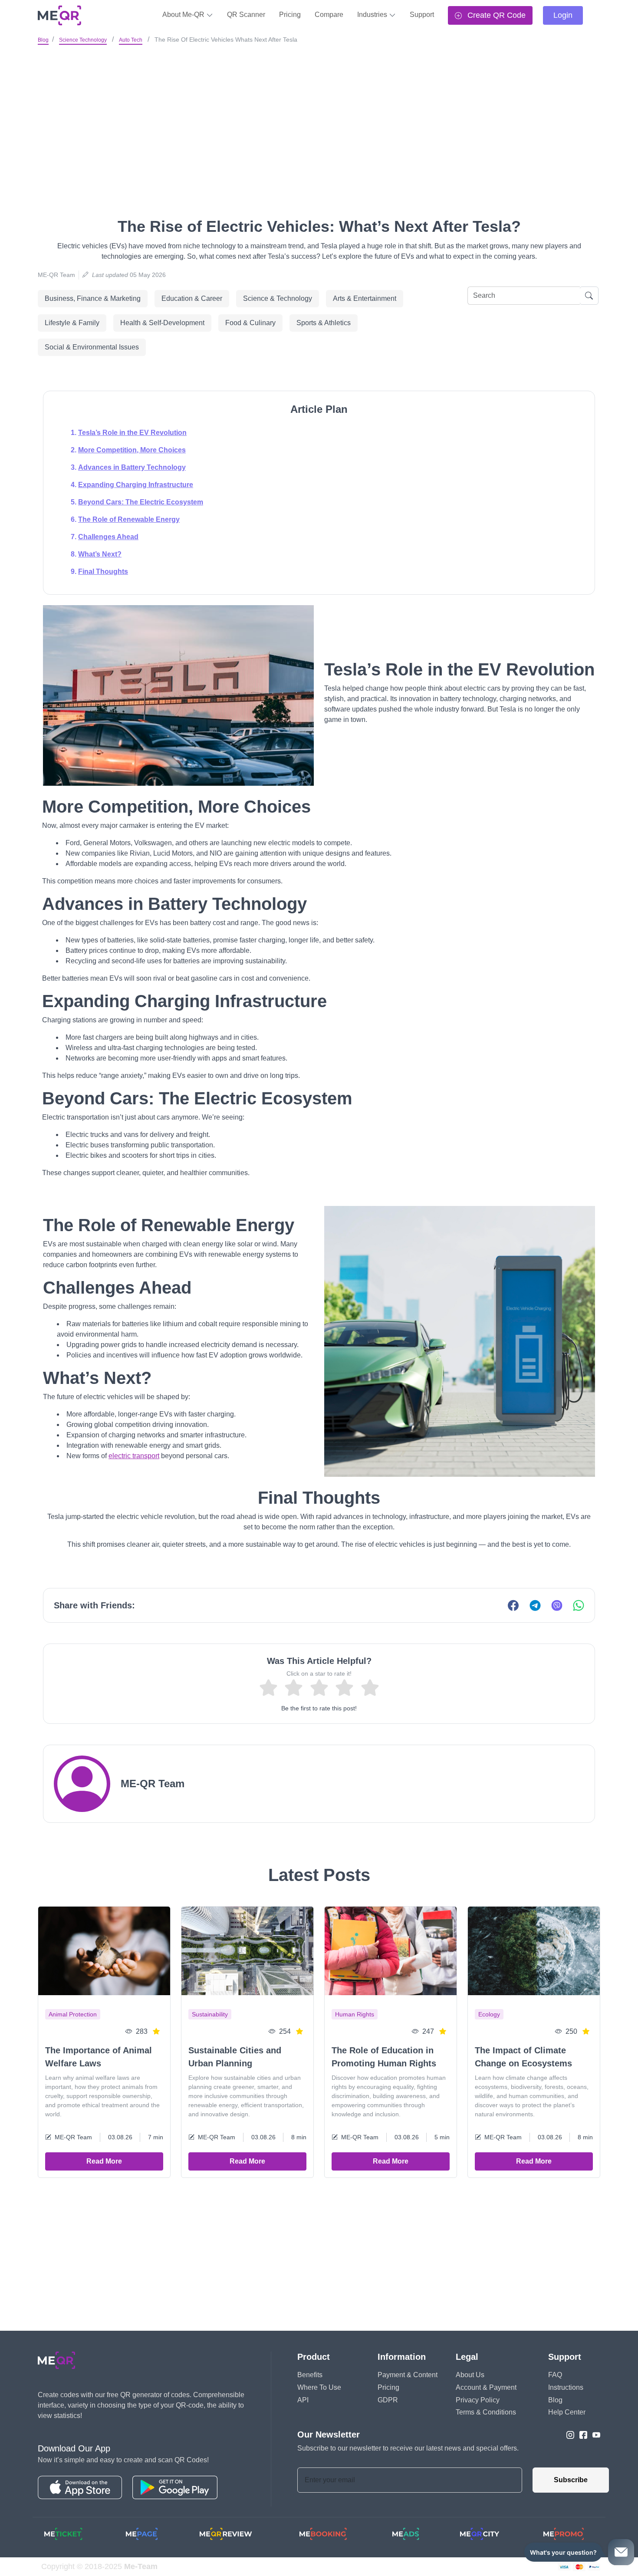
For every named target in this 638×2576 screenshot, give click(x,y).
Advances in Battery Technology (132, 467)
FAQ (555, 2375)
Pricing (290, 15)
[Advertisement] (319, 112)
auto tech (131, 40)
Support (422, 15)
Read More (104, 2161)
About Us (470, 2375)
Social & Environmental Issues (92, 347)
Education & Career (192, 298)
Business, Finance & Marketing (93, 298)
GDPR (388, 2400)
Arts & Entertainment (365, 298)
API (303, 2400)
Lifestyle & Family (72, 323)
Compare (329, 15)
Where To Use (319, 2387)
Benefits (310, 2375)
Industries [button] (373, 15)
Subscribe (571, 2480)
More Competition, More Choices (132, 450)
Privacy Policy (478, 2400)
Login (563, 15)
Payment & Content (408, 2375)
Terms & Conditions (486, 2412)
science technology (83, 40)
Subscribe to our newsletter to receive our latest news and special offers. (408, 2448)
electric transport (134, 1456)
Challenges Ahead (108, 537)
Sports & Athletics (324, 323)
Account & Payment (486, 2387)
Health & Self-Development (162, 323)
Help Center (567, 2412)
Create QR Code (495, 15)
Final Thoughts (103, 572)
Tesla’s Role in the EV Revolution (132, 433)
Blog (43, 40)
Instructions (566, 2387)
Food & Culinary (250, 323)
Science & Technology (278, 298)
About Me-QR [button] (184, 15)
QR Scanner (246, 15)
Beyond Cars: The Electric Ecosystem (141, 502)
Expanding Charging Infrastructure (136, 485)
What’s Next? (100, 554)
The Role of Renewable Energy (129, 519)
